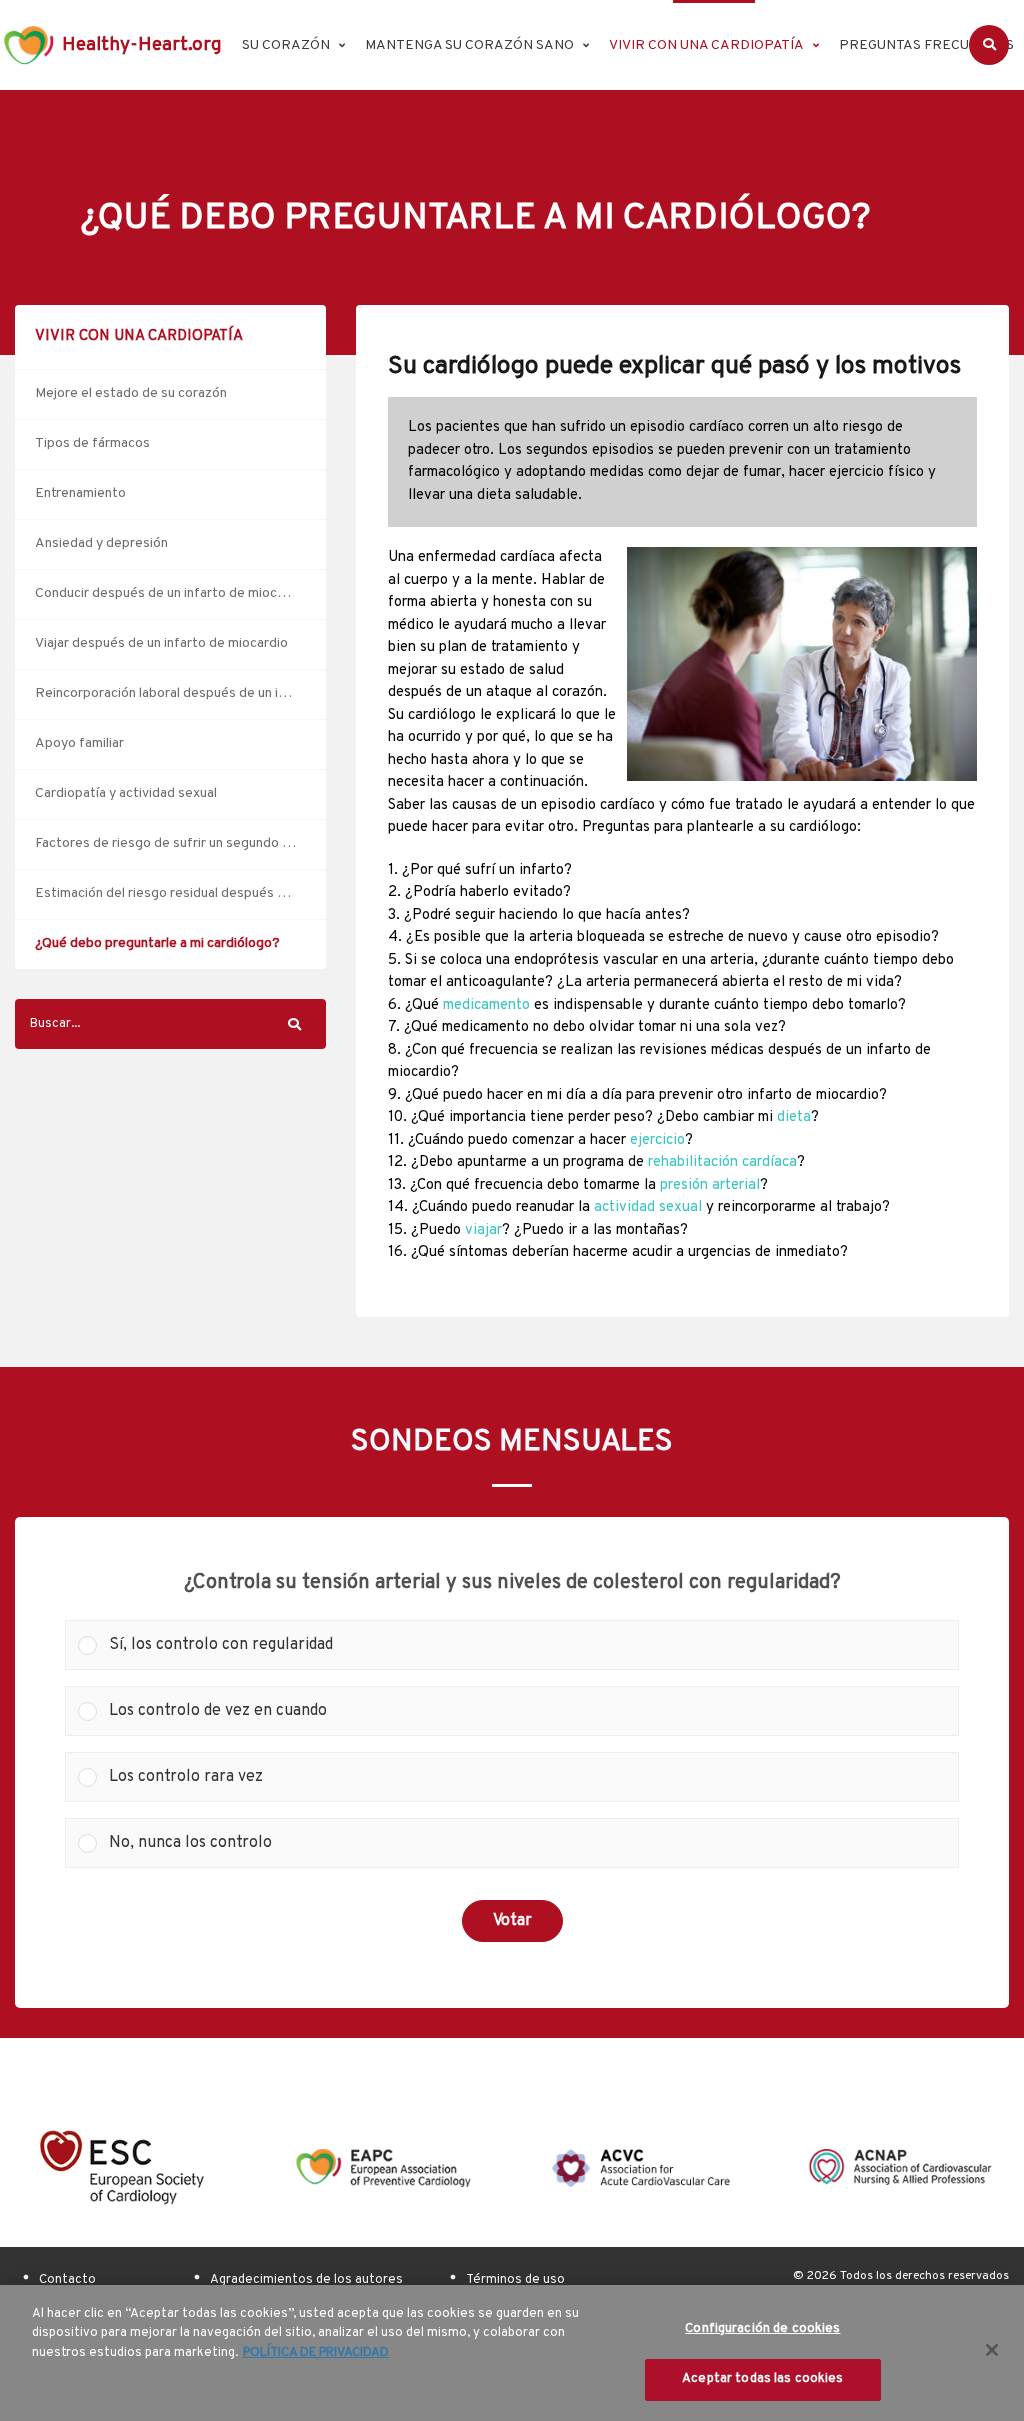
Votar (512, 1921)
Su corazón (286, 45)
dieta (794, 1117)
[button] (527, 1645)
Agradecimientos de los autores (306, 2280)
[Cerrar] (992, 2350)
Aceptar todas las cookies (762, 2379)
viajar (483, 1230)
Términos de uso (515, 2280)
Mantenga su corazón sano (469, 45)
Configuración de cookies (762, 2329)
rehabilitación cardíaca (722, 1162)
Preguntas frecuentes (926, 45)
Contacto (67, 2280)
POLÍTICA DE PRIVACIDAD (316, 2353)
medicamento (486, 1005)
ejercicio (657, 1140)
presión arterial (710, 1185)
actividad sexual (648, 1207)
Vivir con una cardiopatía (706, 45)
